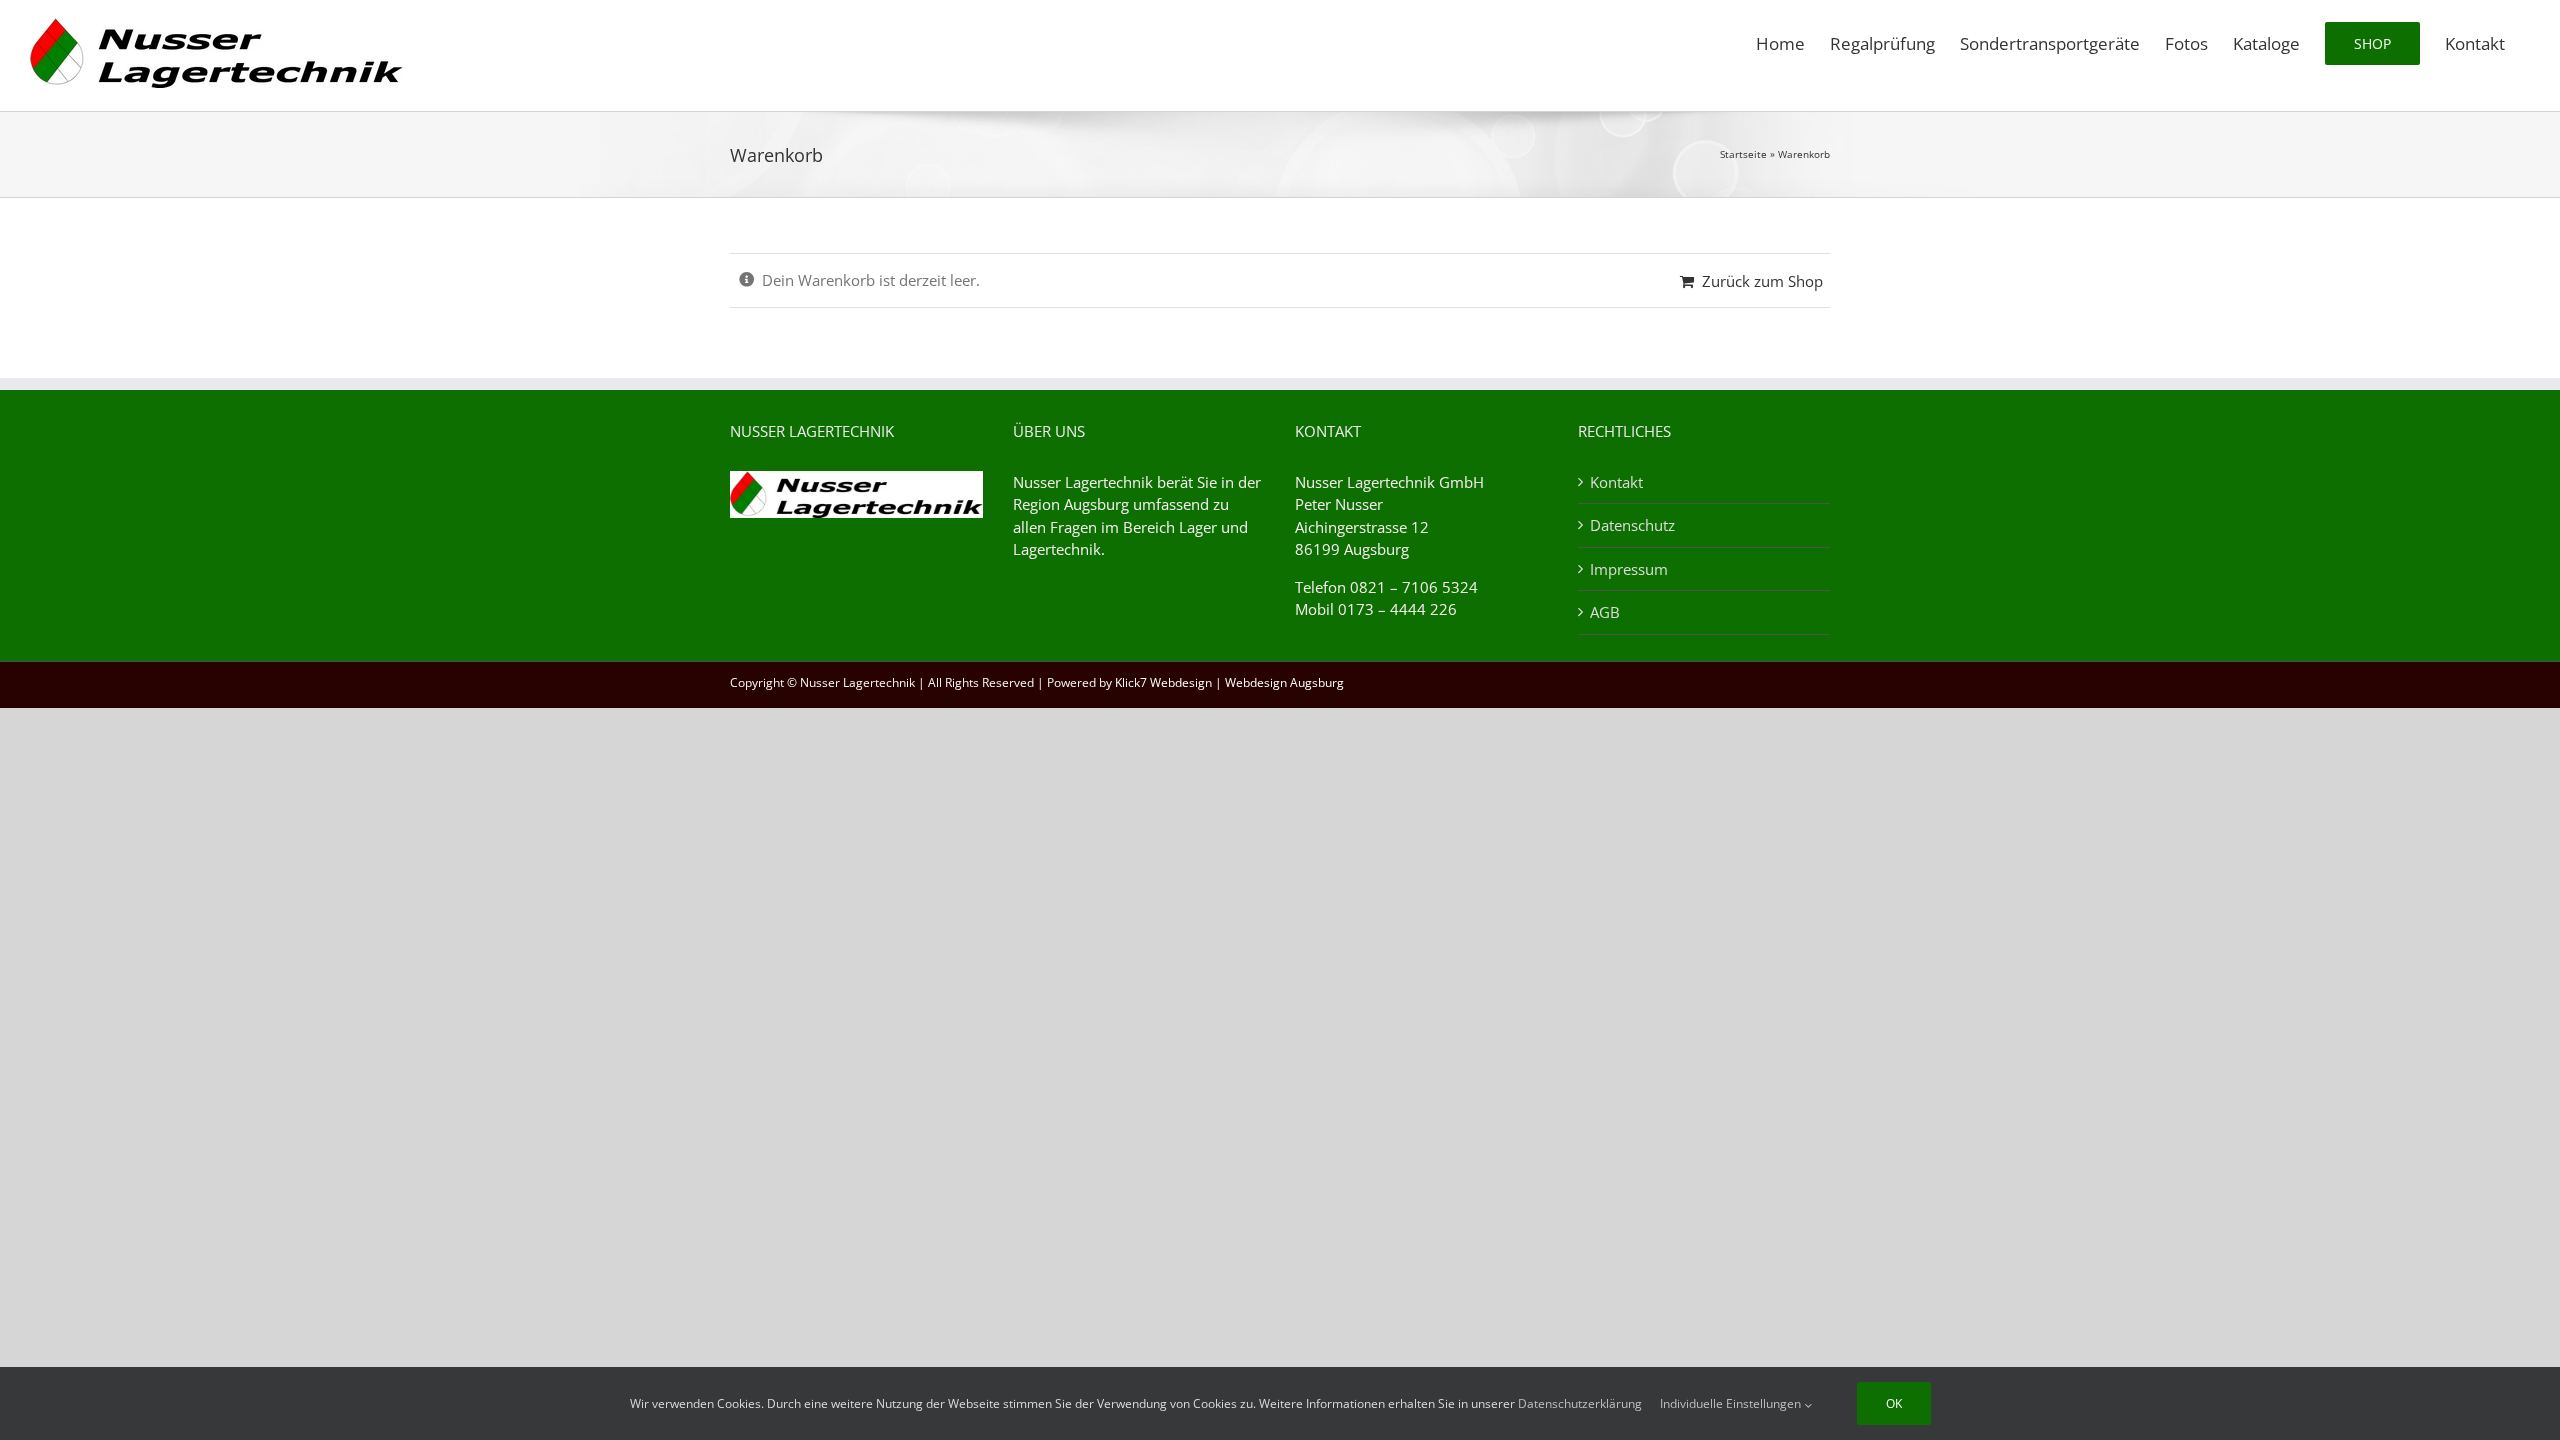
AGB (1605, 612)
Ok (1894, 1403)
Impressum (1629, 569)
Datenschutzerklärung (1580, 1403)
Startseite (1743, 154)
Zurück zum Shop (1762, 281)
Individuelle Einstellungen (1732, 1403)
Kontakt (1616, 482)
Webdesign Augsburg (1284, 682)
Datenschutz (1632, 525)
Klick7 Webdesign (1163, 682)
